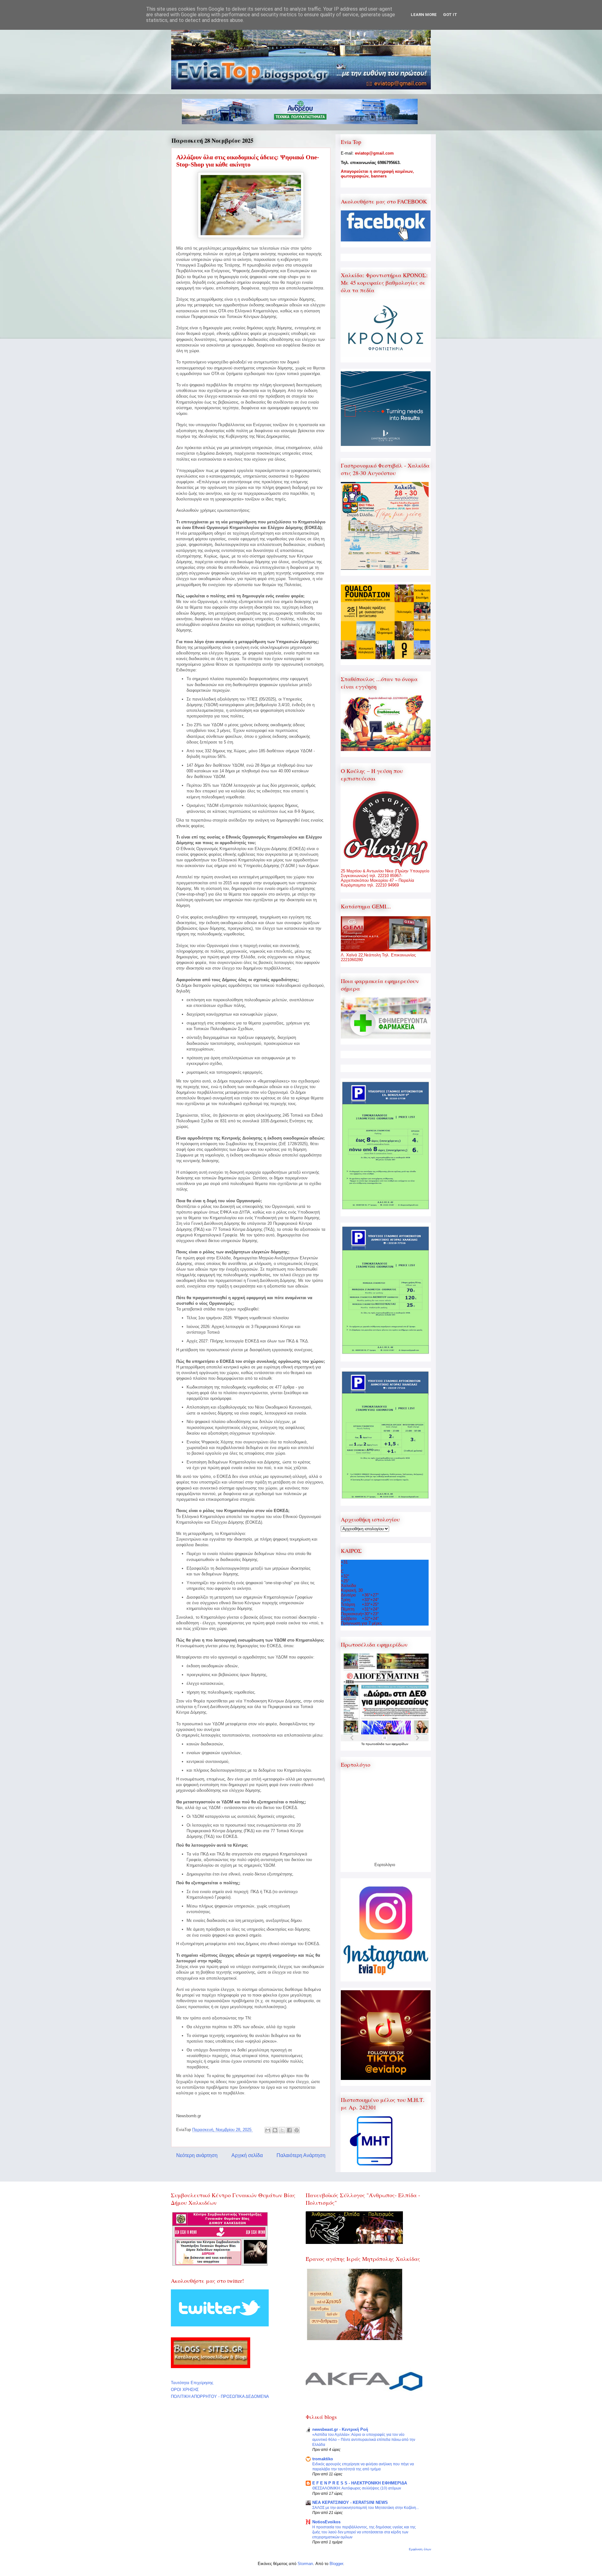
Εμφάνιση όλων (420, 2549)
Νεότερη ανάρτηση (197, 2155)
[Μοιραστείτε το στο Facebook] (289, 2130)
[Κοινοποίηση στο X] (282, 2130)
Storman (305, 2564)
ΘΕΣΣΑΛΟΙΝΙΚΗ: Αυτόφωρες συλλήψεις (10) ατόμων (357, 2488)
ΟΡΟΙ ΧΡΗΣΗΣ (185, 2390)
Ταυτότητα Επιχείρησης (192, 2383)
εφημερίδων (400, 1744)
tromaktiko (323, 2459)
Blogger (336, 2564)
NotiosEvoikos (326, 2522)
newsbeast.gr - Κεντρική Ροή (340, 2429)
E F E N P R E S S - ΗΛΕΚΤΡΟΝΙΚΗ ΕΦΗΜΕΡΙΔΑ (360, 2483)
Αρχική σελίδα (247, 2155)
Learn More (424, 15)
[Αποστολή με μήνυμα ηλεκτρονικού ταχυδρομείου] (268, 2130)
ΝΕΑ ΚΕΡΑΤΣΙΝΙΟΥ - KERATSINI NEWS (350, 2502)
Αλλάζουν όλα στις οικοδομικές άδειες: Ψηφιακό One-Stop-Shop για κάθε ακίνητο (248, 161)
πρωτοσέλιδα (375, 1744)
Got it (450, 15)
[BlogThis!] (275, 2130)
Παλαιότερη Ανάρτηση (301, 2155)
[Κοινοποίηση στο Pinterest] (297, 2130)
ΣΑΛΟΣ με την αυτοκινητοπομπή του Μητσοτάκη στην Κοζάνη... (366, 2508)
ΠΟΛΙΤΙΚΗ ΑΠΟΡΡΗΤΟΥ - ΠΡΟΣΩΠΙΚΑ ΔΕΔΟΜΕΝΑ (220, 2396)
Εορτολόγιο (385, 1865)
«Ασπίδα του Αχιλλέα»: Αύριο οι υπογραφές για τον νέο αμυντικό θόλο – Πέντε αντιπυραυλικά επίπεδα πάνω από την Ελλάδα (364, 2440)
